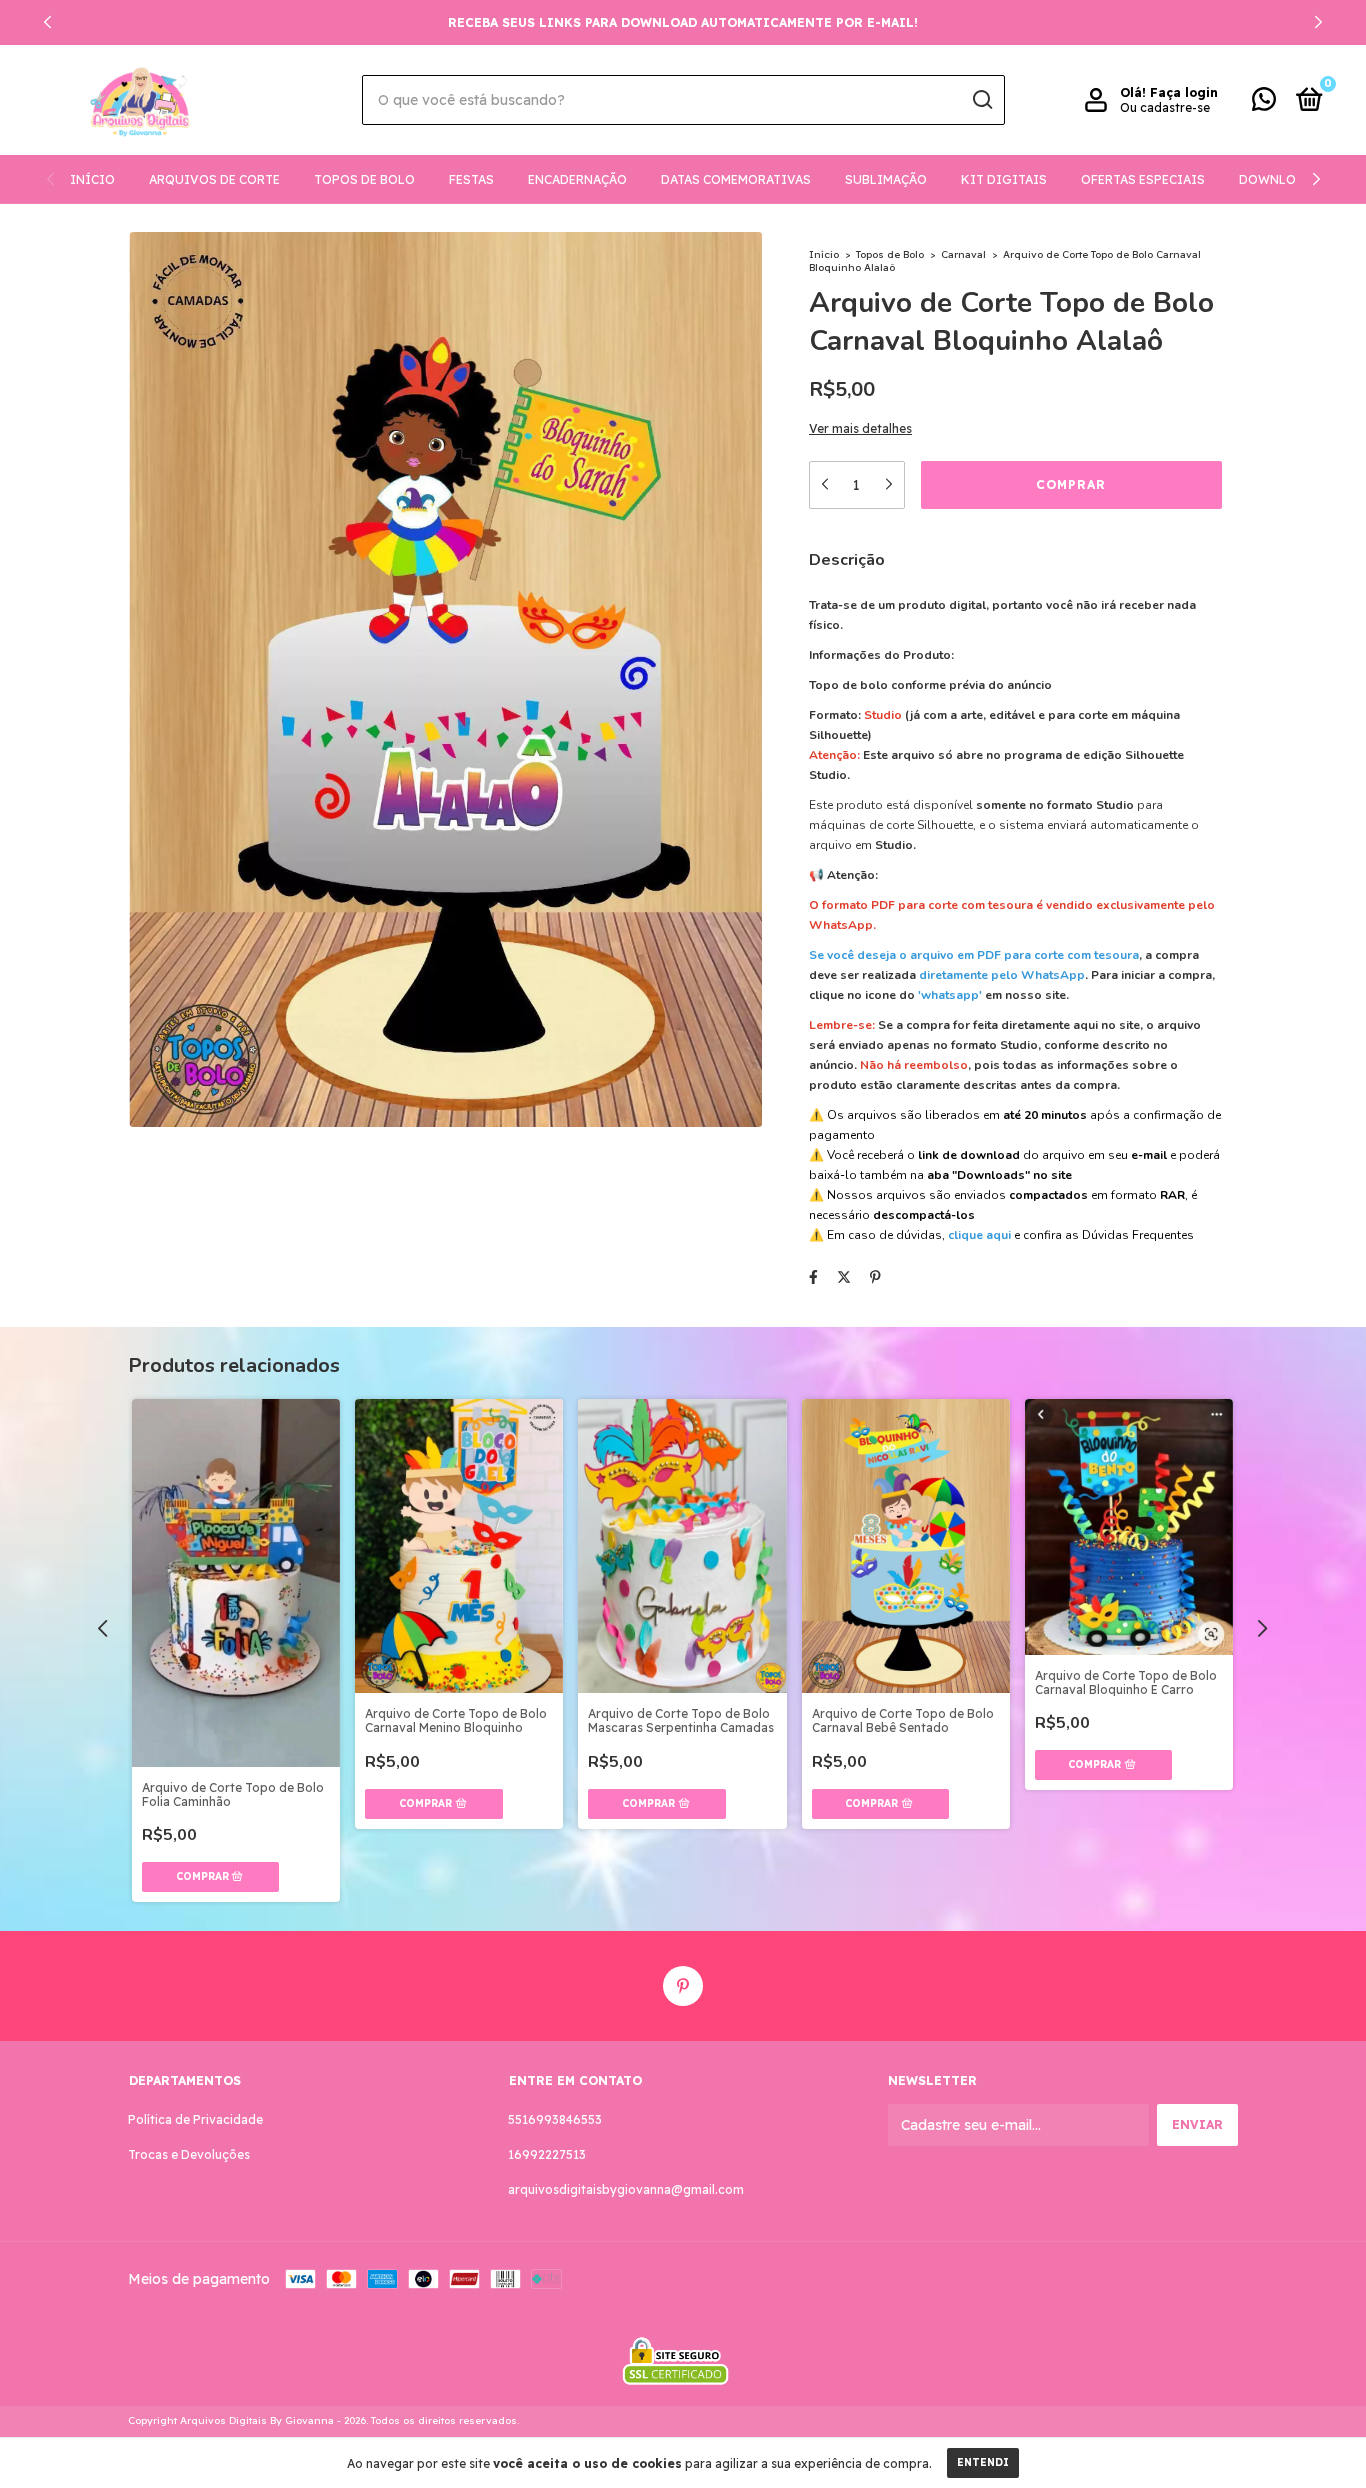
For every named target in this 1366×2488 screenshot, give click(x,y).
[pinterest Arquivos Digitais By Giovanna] (683, 1986)
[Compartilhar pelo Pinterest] (875, 1278)
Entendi (983, 2462)
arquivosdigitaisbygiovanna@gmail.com (626, 2189)
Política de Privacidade (195, 2119)
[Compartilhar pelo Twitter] (844, 1278)
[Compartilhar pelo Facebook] (813, 1278)
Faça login (1184, 92)
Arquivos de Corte (214, 179)
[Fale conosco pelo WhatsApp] (1264, 103)
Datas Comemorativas (736, 179)
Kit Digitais (1004, 179)
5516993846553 (555, 2119)
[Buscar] (981, 100)
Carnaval (963, 254)
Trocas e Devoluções (189, 2154)
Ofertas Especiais (1143, 179)
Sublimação (886, 179)
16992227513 (547, 2154)
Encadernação (577, 179)
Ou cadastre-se (1165, 107)
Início (92, 179)
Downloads (1280, 179)
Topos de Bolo (364, 179)
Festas (471, 179)
